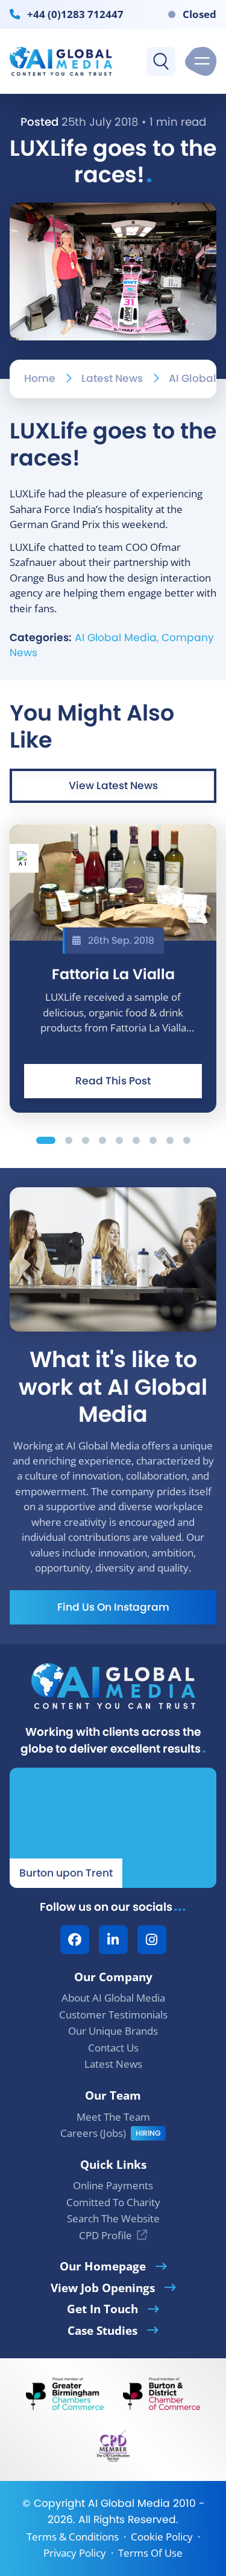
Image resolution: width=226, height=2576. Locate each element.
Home (40, 378)
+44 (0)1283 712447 (75, 14)
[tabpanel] (113, 969)
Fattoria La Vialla (113, 974)
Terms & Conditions (73, 2537)
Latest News (112, 378)
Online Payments (113, 2185)
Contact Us (113, 2048)
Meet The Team (113, 2117)
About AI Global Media (113, 1998)
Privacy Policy (75, 2553)
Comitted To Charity (113, 2202)
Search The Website (113, 2218)
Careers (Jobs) (93, 2133)
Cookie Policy (162, 2537)
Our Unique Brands (113, 2031)
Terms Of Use (150, 2553)
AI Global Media (116, 638)
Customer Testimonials (113, 2015)
